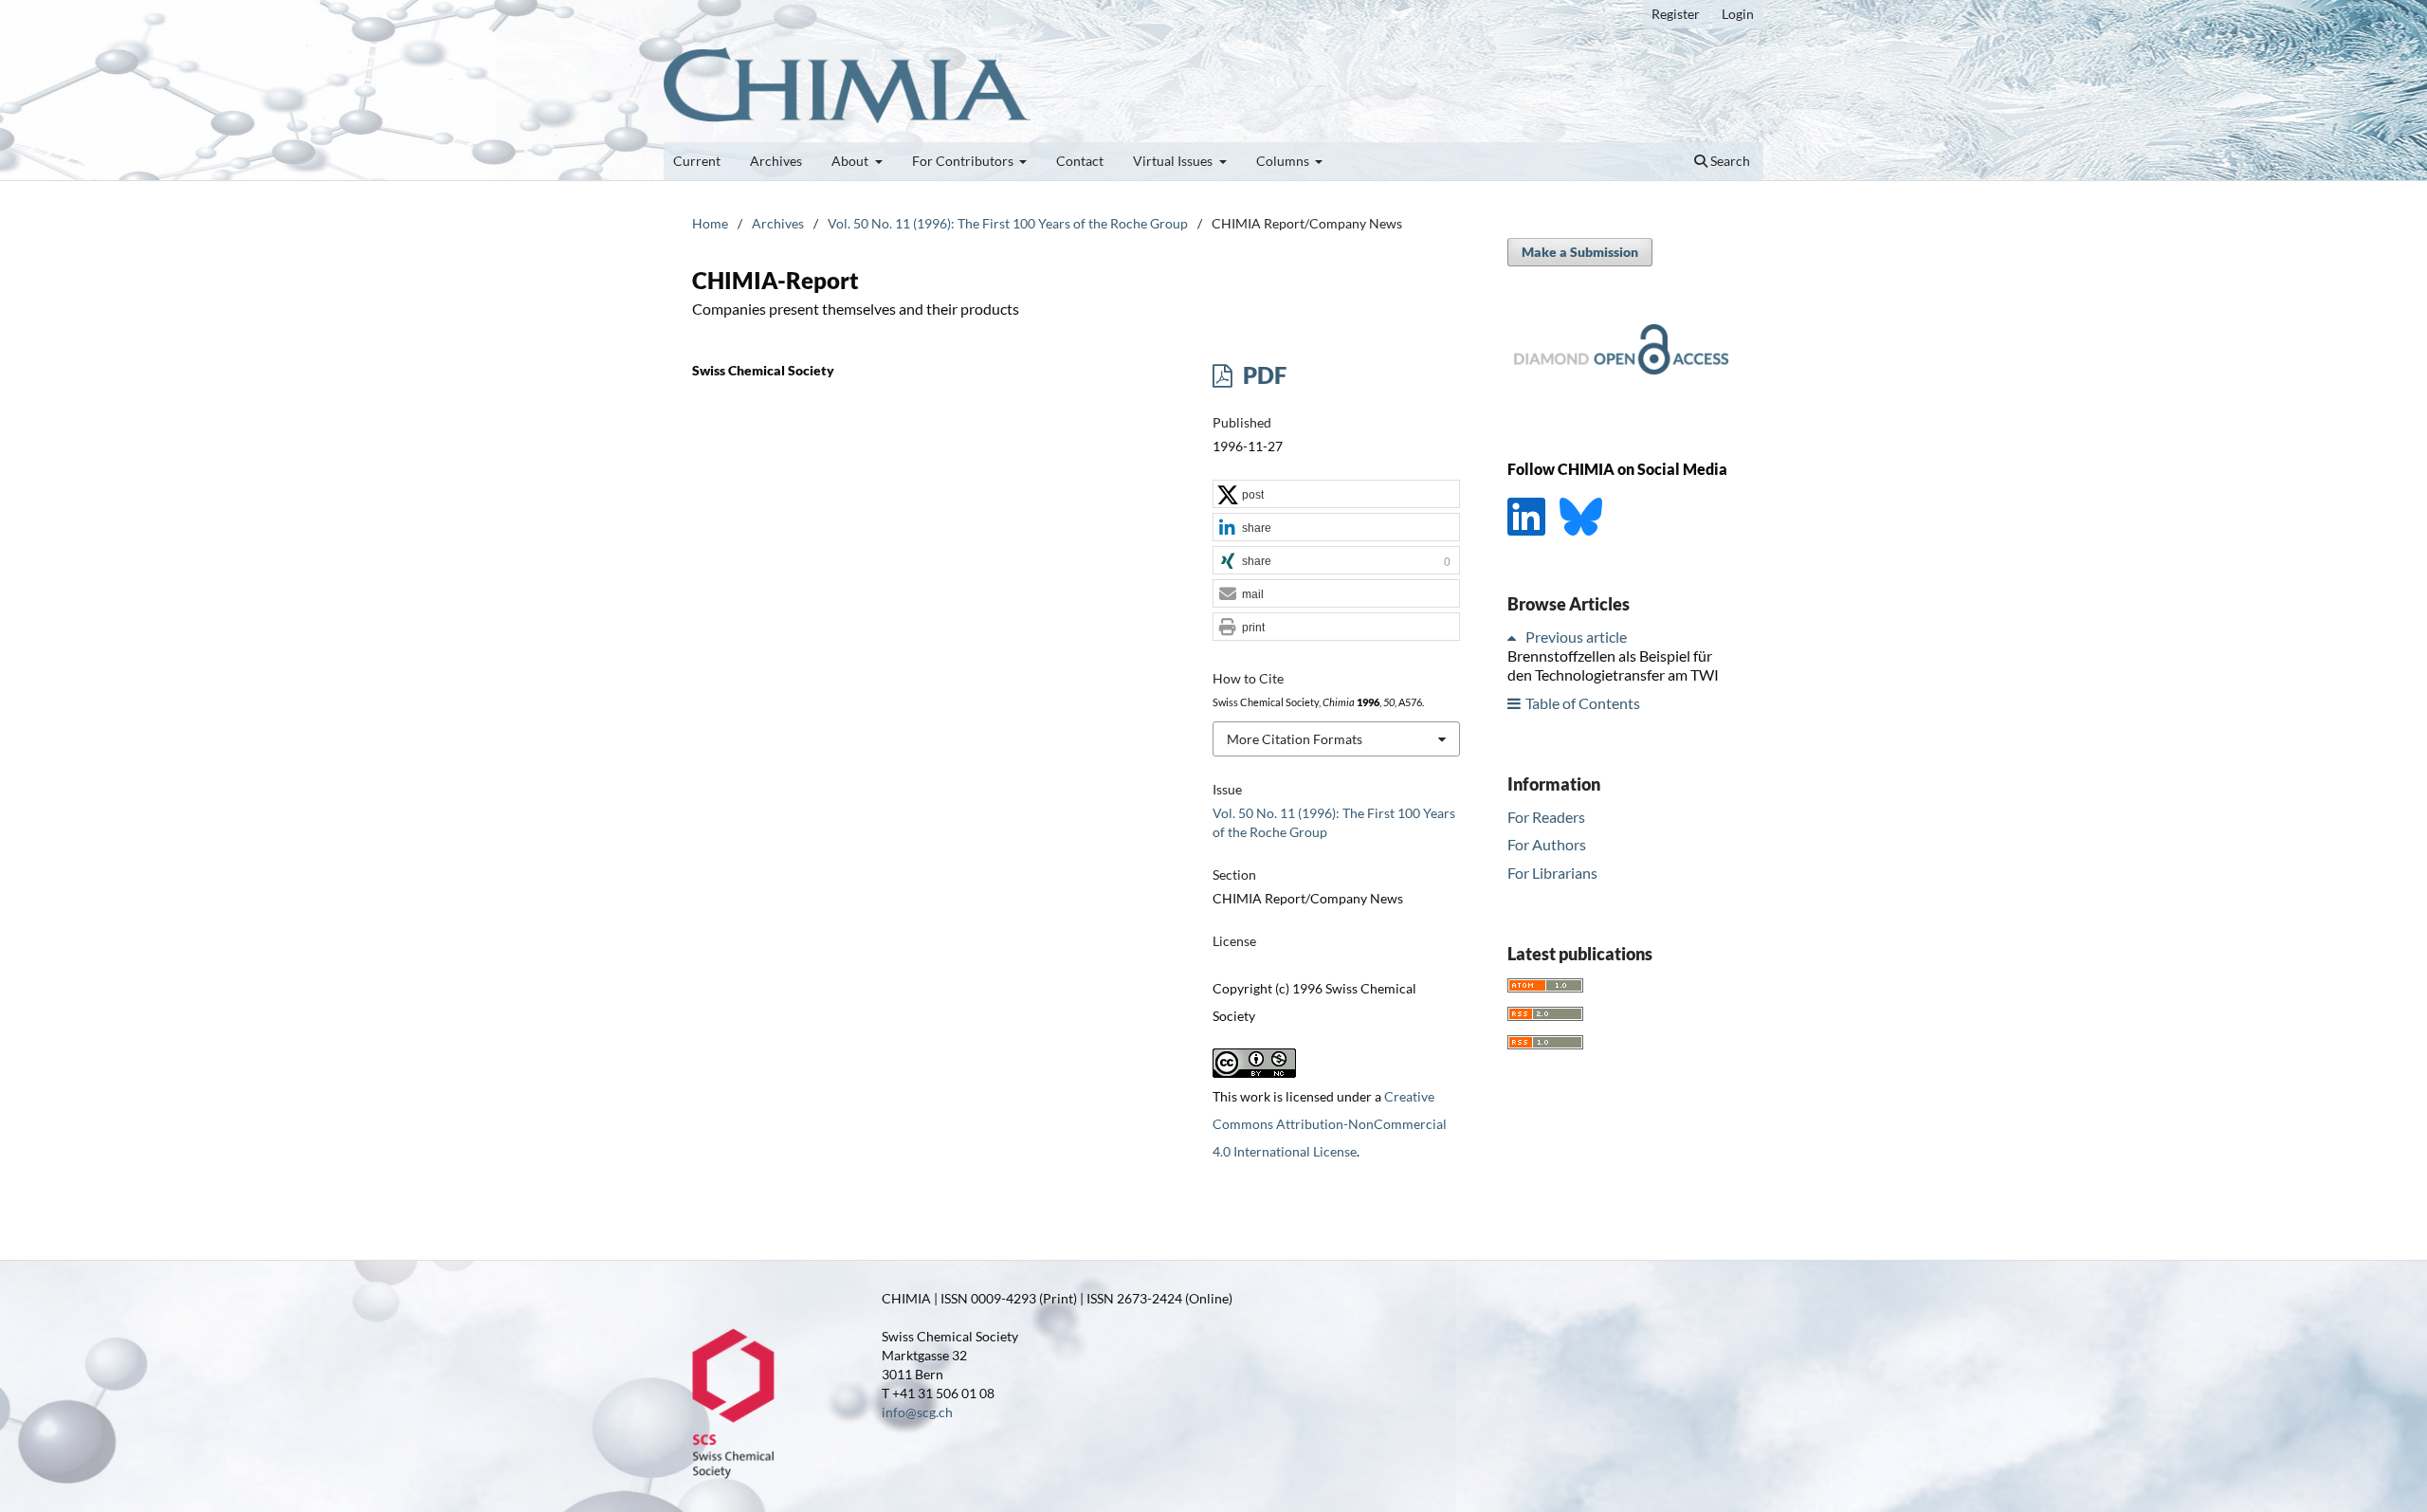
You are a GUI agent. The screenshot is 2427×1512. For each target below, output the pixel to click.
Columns (1284, 161)
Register (1676, 14)
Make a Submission (1580, 252)
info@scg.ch (917, 1412)
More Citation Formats (1295, 739)
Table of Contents (1583, 703)
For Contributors (964, 161)
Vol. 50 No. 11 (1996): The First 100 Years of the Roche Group (1008, 223)
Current (697, 161)
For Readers (1546, 817)
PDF (1262, 375)
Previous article (1576, 637)
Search (1729, 161)
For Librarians (1552, 873)
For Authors (1547, 844)
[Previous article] (1515, 637)
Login (1738, 14)
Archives (776, 161)
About (851, 161)
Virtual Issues (1174, 161)
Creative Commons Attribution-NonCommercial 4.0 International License (1330, 1124)
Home (710, 223)
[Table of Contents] (1515, 703)
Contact (1080, 161)
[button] (1336, 495)
